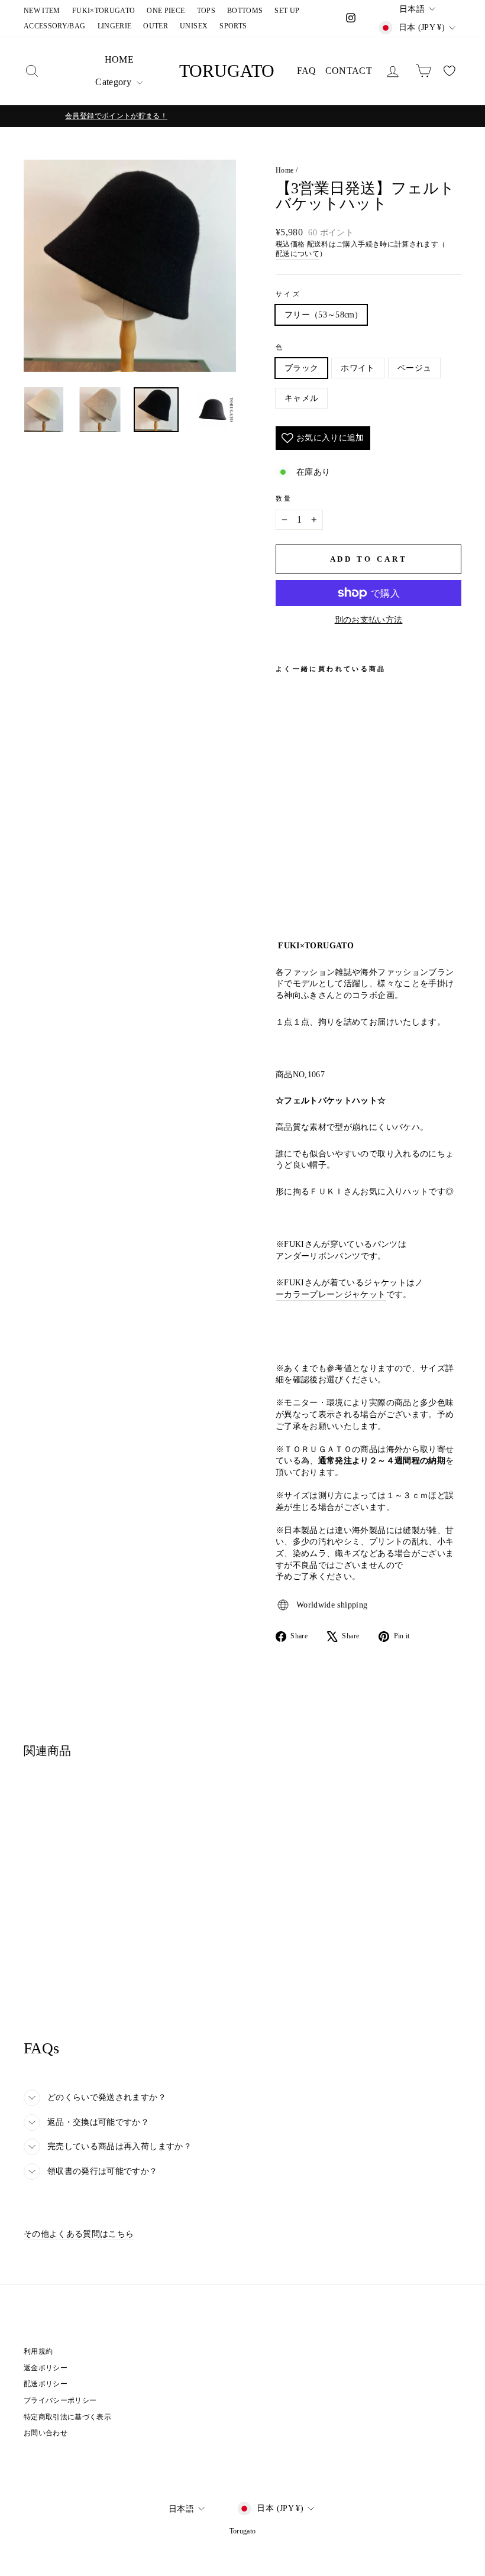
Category (114, 82)
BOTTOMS (245, 11)
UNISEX (194, 26)
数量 (284, 498)
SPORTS (233, 26)
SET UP (287, 11)
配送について (298, 254)
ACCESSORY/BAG (55, 26)
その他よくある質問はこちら (79, 2234)
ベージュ (414, 368)
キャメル (301, 398)
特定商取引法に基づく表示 (67, 2417)
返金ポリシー (46, 2368)
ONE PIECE (166, 11)
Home (284, 170)
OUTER (156, 26)
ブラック (301, 368)
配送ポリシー (46, 2384)
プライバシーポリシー (60, 2400)
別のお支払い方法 (369, 620)
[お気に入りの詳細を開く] (450, 71)
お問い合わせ (46, 2433)
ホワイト (358, 368)
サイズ (288, 294)
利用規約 (38, 2351)
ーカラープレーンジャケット (331, 1295)
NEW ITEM (42, 11)
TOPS (206, 11)
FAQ (307, 71)
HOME (119, 59)
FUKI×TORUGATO (104, 11)
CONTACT (349, 71)
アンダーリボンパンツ (318, 1256)
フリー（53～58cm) (321, 315)
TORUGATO (227, 71)
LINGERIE (115, 26)
